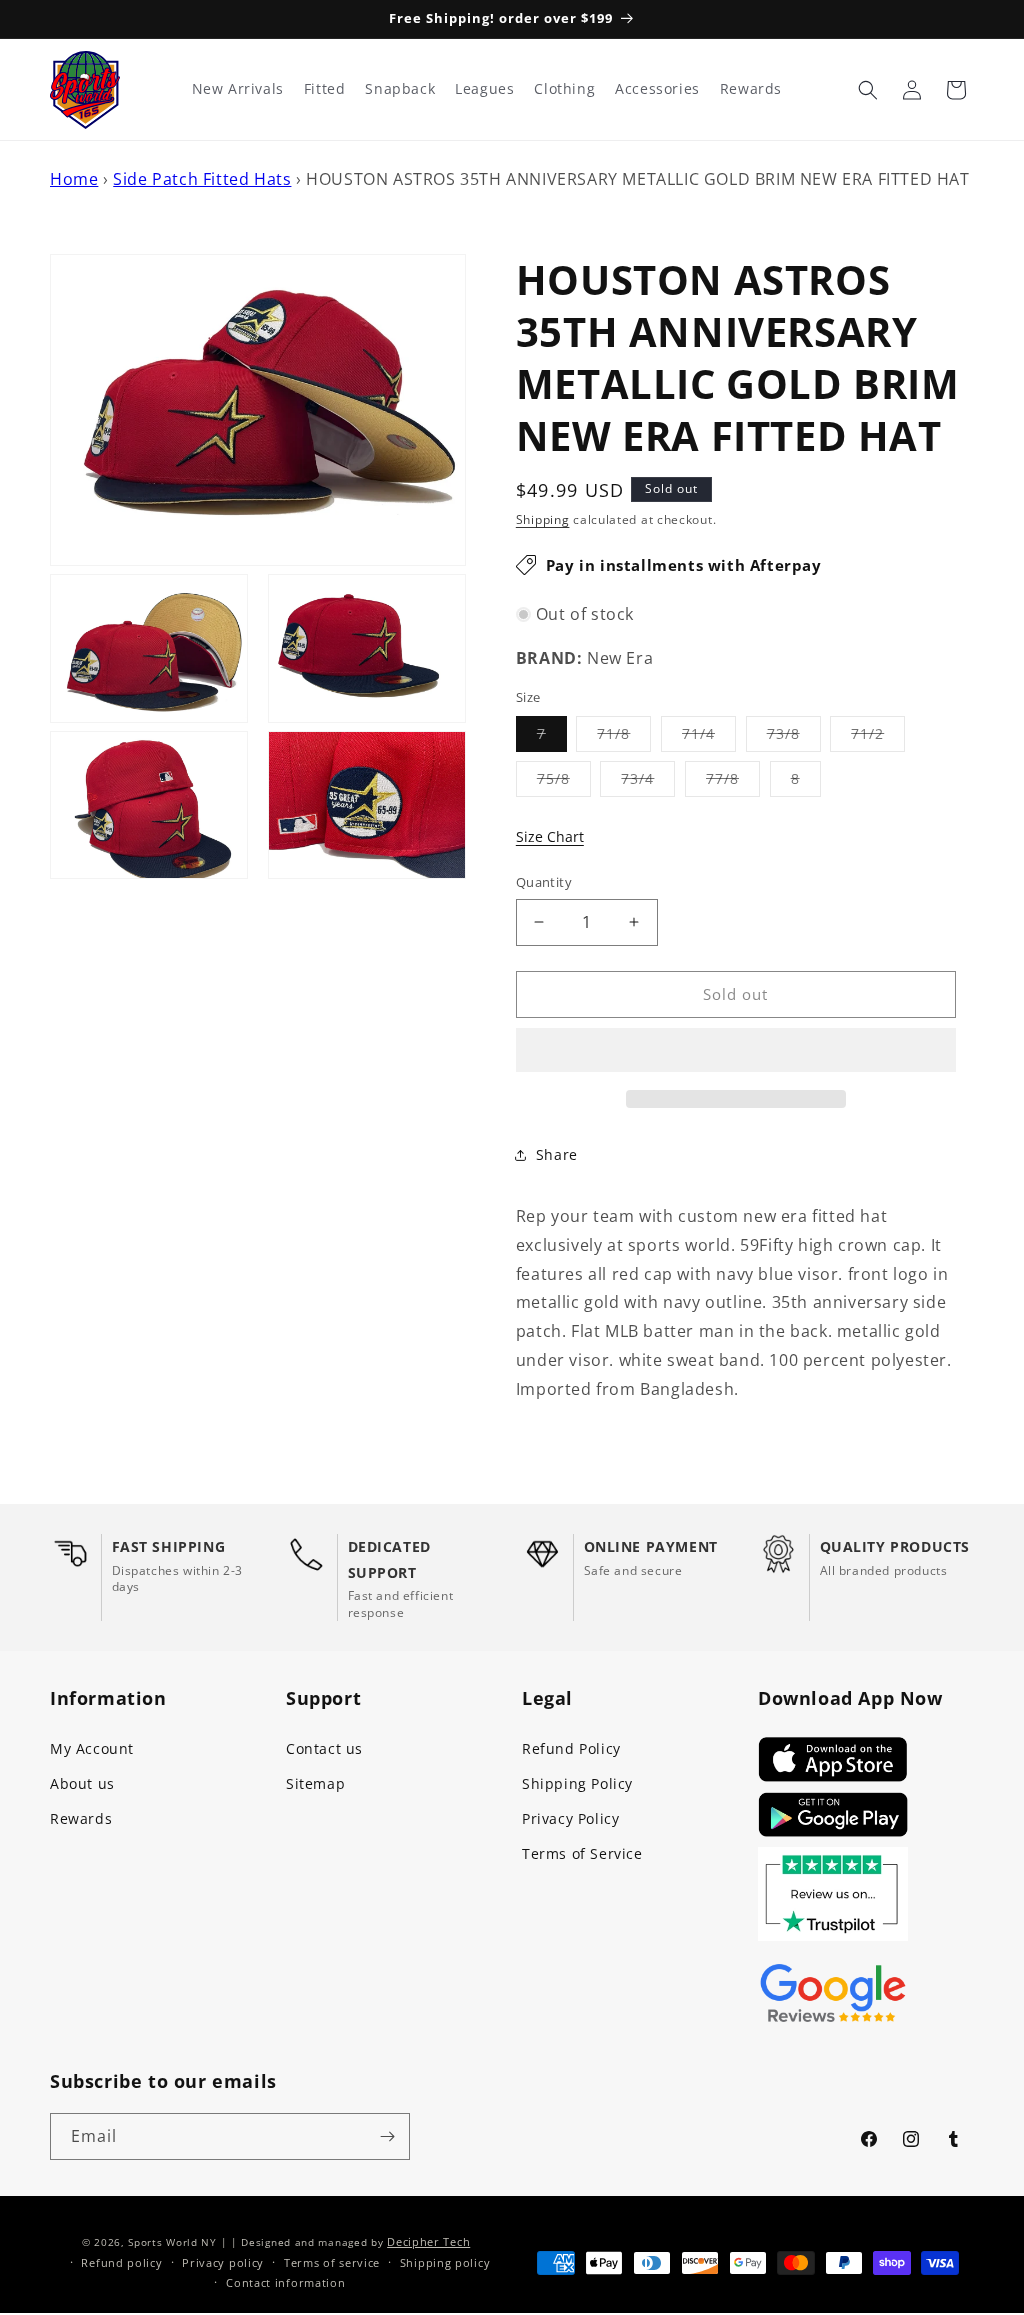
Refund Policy (571, 1748)
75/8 (564, 782)
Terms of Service (582, 1853)
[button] (736, 1051)
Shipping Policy (577, 1783)
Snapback (400, 89)
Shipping (543, 519)
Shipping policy (445, 2262)
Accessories (657, 89)
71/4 (709, 737)
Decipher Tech (428, 2241)
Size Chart (550, 836)
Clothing (564, 89)
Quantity (544, 882)
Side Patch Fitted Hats (202, 179)
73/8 (794, 737)
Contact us (324, 1748)
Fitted (325, 89)
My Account (92, 1748)
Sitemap (315, 1783)
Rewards (81, 1818)
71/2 (878, 737)
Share (557, 1154)
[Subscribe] (387, 2136)
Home (74, 179)
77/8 (733, 782)
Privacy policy (223, 2262)
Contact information (285, 2282)
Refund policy (121, 2262)
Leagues (484, 89)
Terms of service (332, 2262)
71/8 (624, 737)
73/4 (648, 782)
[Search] (868, 90)
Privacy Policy (570, 1818)
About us (82, 1783)
